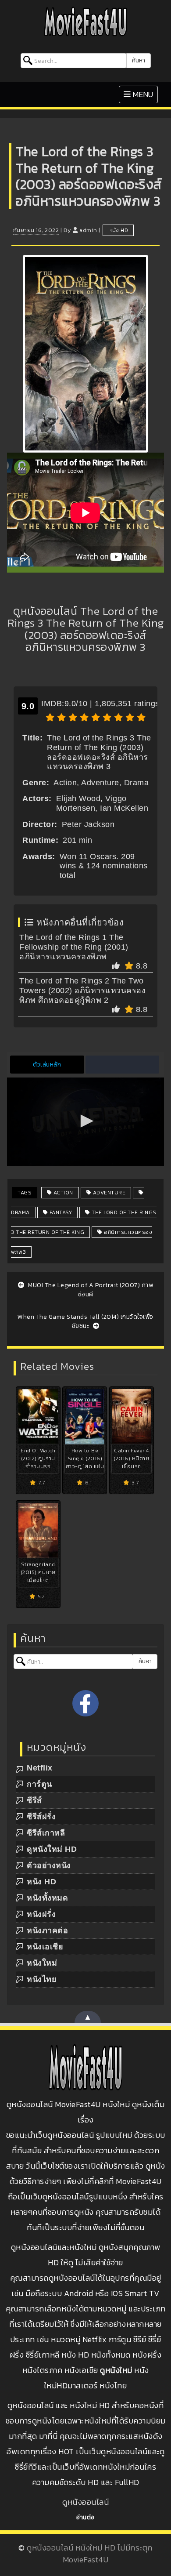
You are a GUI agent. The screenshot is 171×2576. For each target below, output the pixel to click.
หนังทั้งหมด (47, 1898)
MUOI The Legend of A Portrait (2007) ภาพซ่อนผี (90, 1290)
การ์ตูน (39, 1784)
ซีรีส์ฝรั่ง (41, 1817)
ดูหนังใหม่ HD (52, 1849)
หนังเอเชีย (45, 1947)
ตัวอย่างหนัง (49, 1865)
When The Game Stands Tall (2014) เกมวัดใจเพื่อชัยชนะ (85, 1321)
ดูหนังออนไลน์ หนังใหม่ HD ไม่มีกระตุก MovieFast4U (90, 2554)
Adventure (108, 1193)
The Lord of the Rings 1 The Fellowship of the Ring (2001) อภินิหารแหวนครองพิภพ (74, 947)
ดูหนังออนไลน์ (85, 2502)
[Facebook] (85, 1703)
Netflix (40, 1768)
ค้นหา (139, 60)
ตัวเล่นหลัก (47, 1065)
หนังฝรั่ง (41, 1914)
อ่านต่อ (85, 2517)
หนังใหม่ (42, 1963)
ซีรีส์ (34, 1800)
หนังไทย (42, 1979)
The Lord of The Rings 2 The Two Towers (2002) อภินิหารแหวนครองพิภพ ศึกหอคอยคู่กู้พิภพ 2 (82, 990)
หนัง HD (118, 230)
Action (62, 1193)
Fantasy (60, 1212)
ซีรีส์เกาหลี (46, 1833)
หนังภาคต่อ (47, 1930)
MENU (141, 94)
